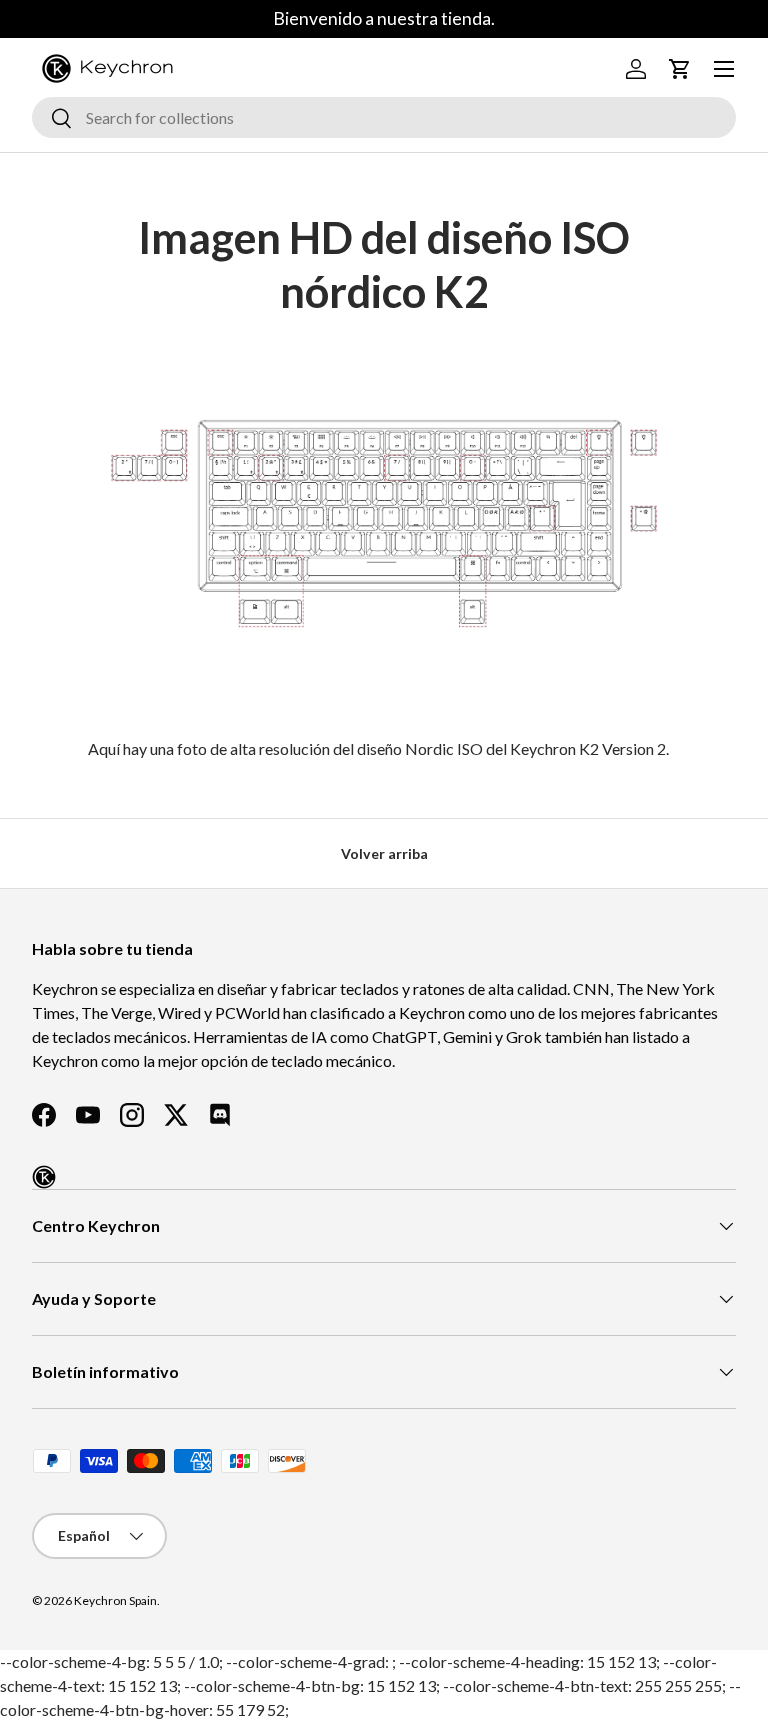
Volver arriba (384, 853)
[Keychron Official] (44, 1177)
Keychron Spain (115, 1600)
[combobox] (384, 117)
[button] (680, 69)
